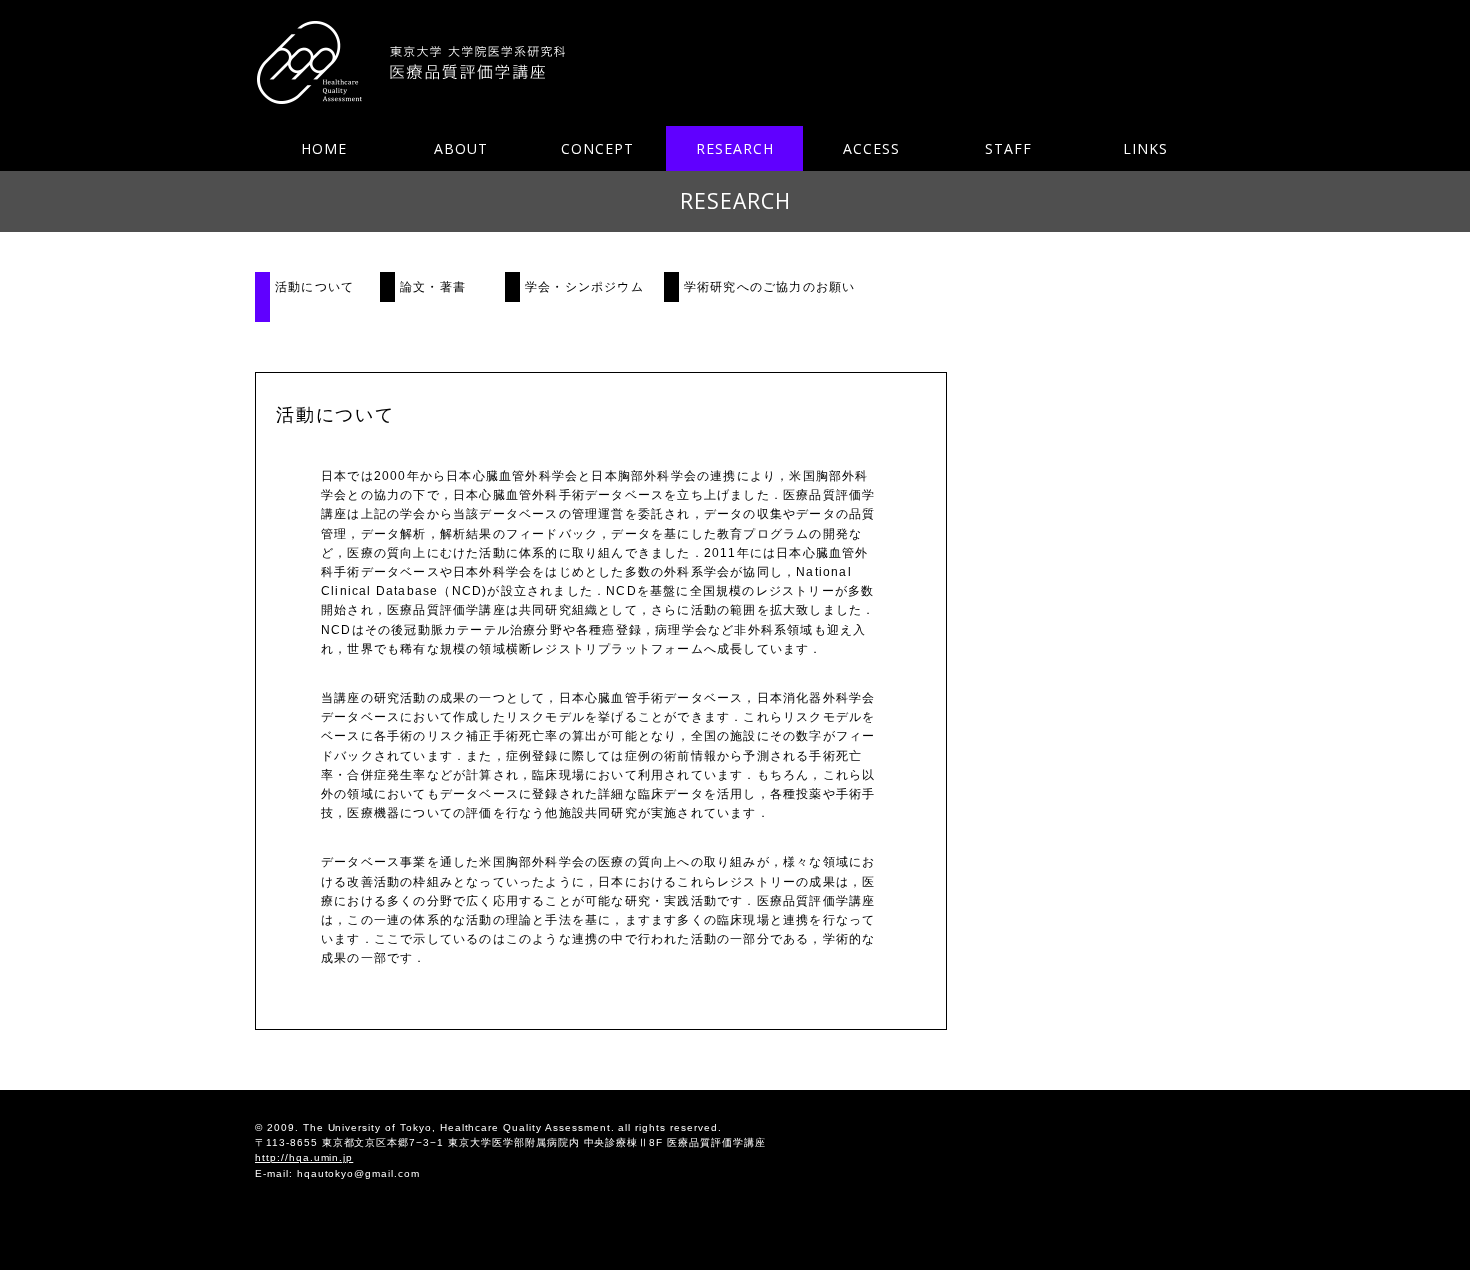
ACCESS (871, 148)
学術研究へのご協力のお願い (770, 287)
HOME (324, 148)
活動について (314, 287)
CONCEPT (597, 148)
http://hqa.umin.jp (304, 1157)
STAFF (1008, 148)
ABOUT (461, 148)
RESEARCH (735, 148)
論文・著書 (433, 287)
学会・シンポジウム (584, 287)
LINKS (1145, 148)
